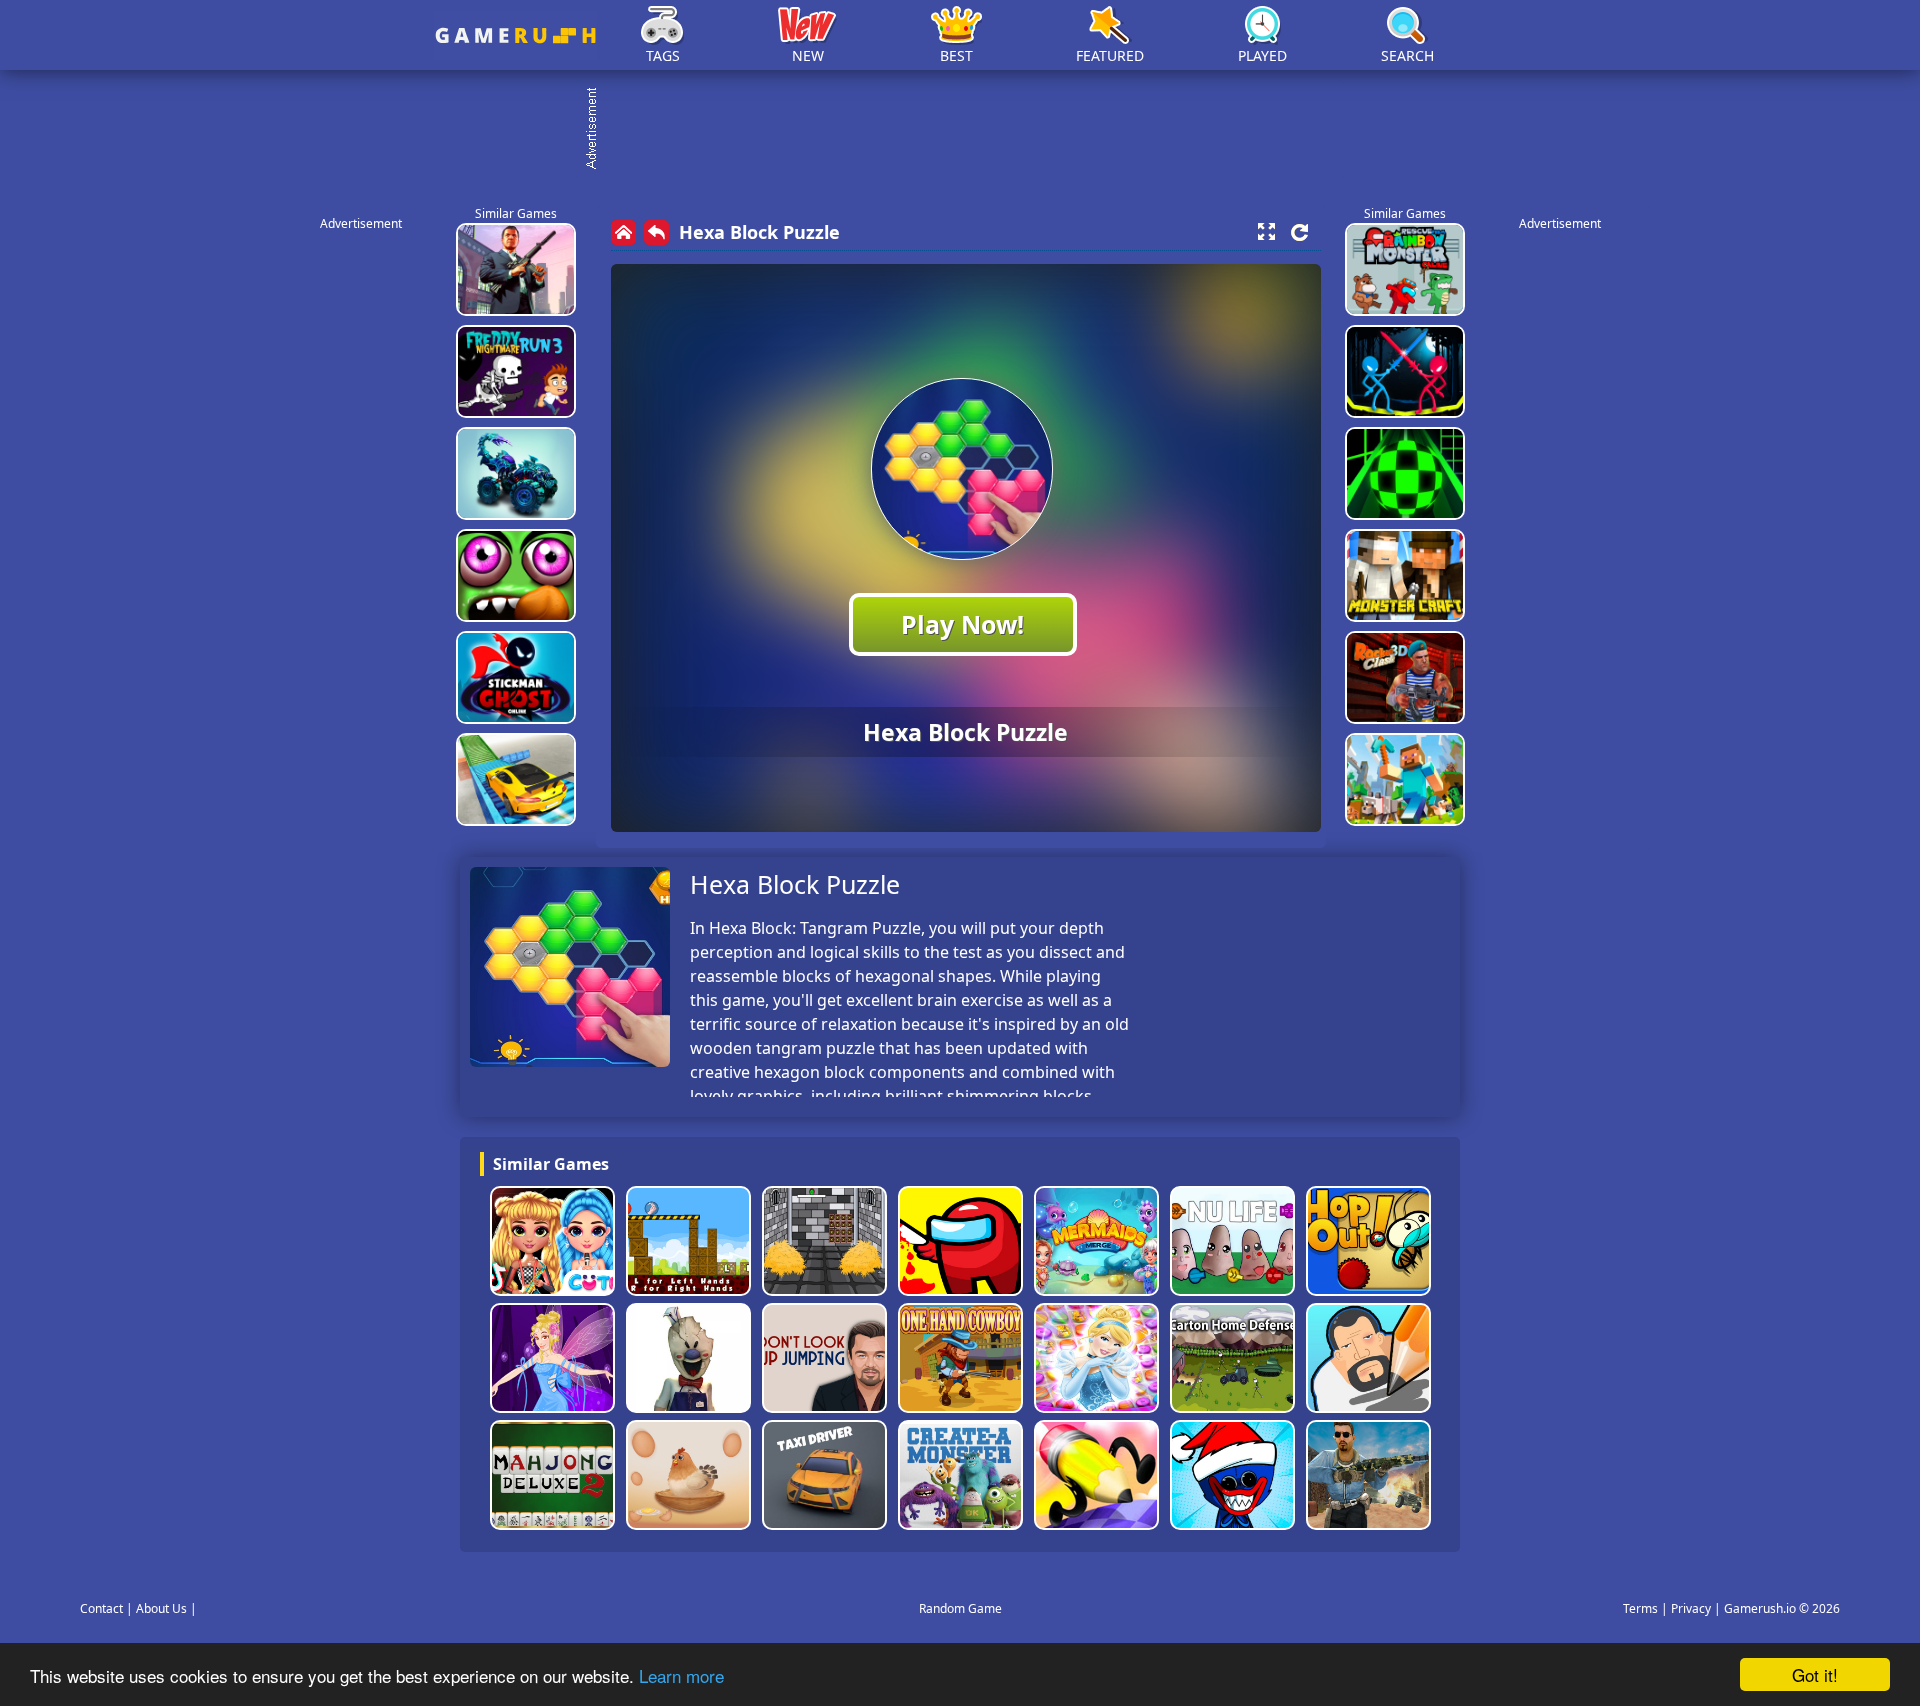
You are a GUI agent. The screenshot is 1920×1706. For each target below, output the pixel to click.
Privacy (1691, 1608)
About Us (161, 1608)
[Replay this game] (1299, 232)
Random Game (960, 1608)
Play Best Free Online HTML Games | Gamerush (515, 35)
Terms (1640, 1608)
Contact (101, 1608)
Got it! (1815, 1674)
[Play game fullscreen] (1266, 232)
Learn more (681, 1675)
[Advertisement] (970, 130)
